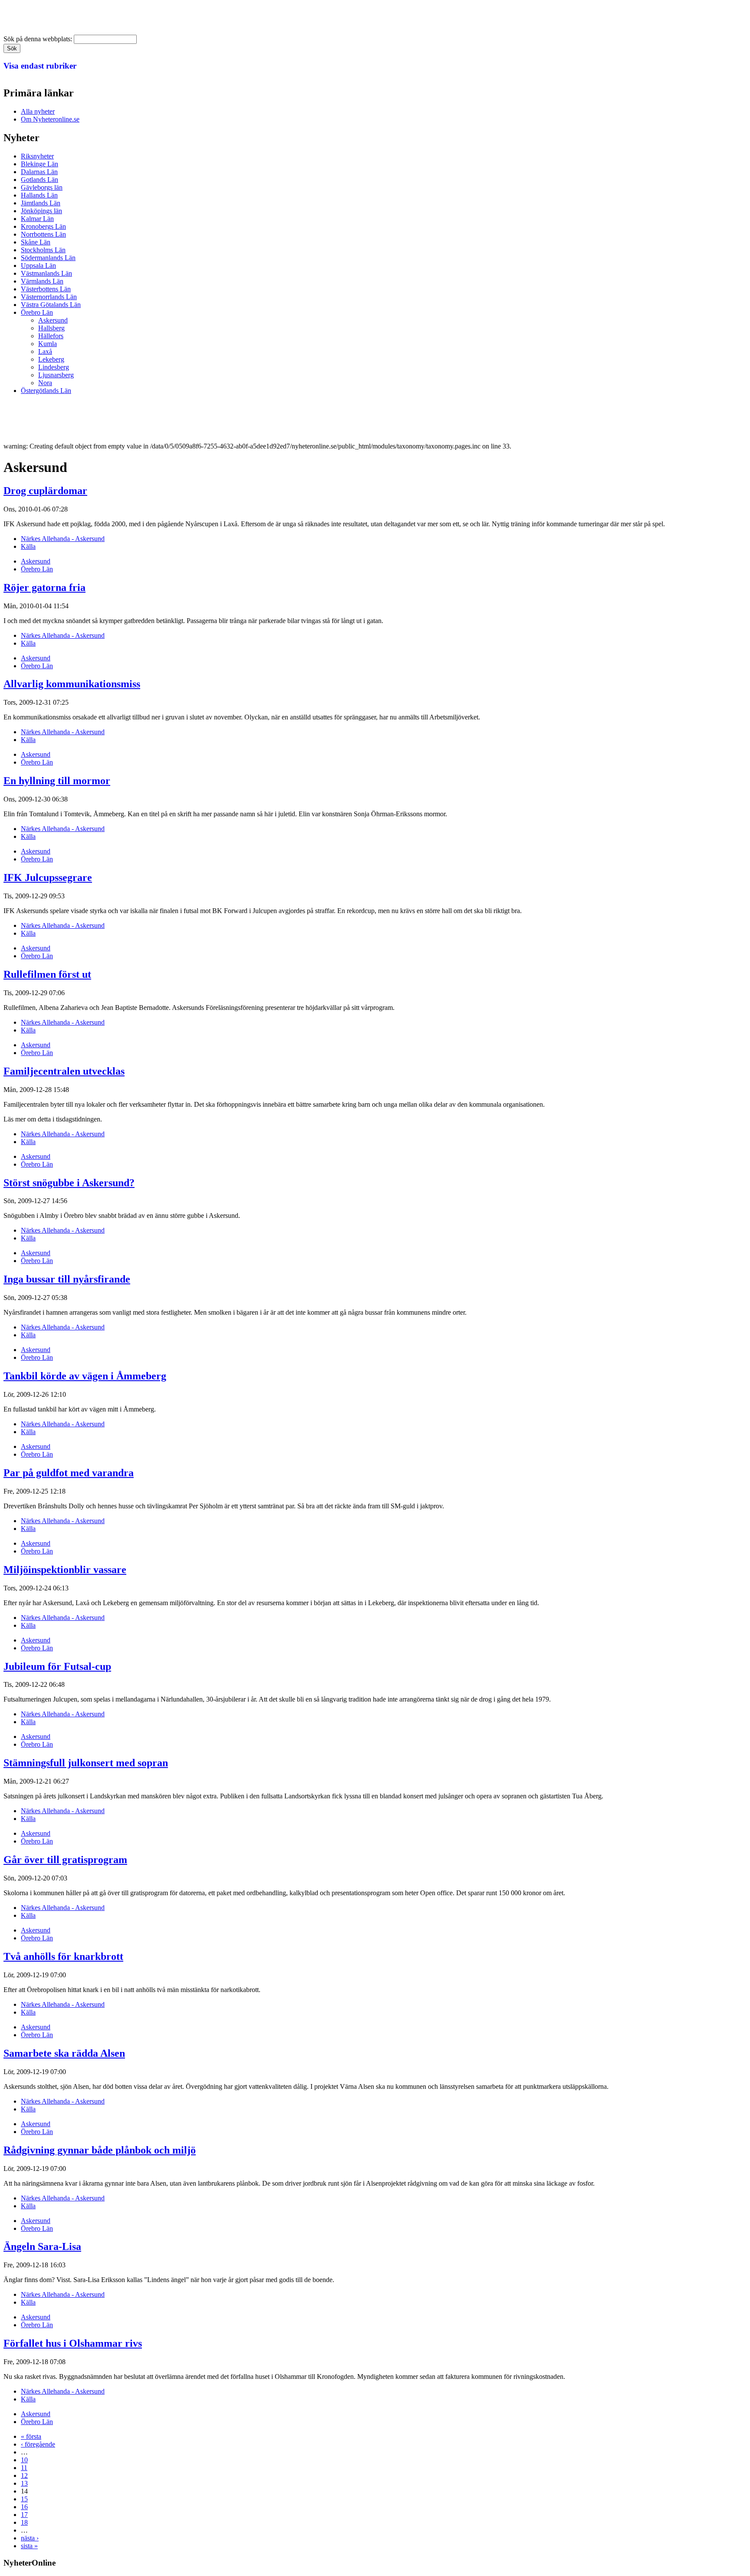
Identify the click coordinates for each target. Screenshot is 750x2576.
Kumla (48, 344)
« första (31, 2436)
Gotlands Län (39, 180)
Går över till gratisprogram (65, 1860)
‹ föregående (38, 2444)
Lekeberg (51, 359)
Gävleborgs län (42, 187)
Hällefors (51, 336)
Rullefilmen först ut (47, 974)
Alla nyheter (38, 111)
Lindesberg (54, 367)
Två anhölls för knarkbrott (63, 1956)
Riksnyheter (37, 156)
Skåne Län (36, 242)
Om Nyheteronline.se (50, 119)
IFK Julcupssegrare (48, 877)
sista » (29, 2546)
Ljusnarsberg (56, 375)
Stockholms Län (43, 250)
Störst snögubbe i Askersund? (69, 1183)
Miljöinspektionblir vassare (65, 1570)
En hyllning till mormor (57, 781)
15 (24, 2499)
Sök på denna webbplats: (39, 39)
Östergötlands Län (46, 391)
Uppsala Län (38, 266)
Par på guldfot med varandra (69, 1473)
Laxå (45, 351)
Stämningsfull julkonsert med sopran (86, 1763)
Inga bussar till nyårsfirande (67, 1279)
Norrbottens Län (43, 234)
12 (24, 2475)
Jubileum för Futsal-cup (57, 1666)
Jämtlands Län (41, 203)
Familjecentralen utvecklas (64, 1071)
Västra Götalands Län (51, 305)
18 (24, 2522)
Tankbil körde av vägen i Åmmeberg (85, 1376)
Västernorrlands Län (49, 297)
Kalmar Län (37, 219)
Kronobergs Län (43, 226)
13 (24, 2483)
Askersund (53, 320)
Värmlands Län (42, 281)
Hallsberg (51, 328)
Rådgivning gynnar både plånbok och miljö (100, 2150)
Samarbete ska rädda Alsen (64, 2053)
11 (24, 2468)
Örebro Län (37, 312)
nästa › (30, 2538)
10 (24, 2460)
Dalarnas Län (39, 172)
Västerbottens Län (46, 289)
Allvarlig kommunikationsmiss (72, 684)
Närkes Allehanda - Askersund (63, 539)
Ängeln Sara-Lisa (42, 2246)
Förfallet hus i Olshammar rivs (73, 2343)
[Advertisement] (161, 421)
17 (24, 2515)
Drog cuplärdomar (45, 491)
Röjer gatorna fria (44, 587)
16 (24, 2507)
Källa (28, 546)
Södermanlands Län (48, 258)
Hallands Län (39, 195)
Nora (45, 383)
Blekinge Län (39, 164)
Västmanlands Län (46, 273)
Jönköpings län (41, 211)
